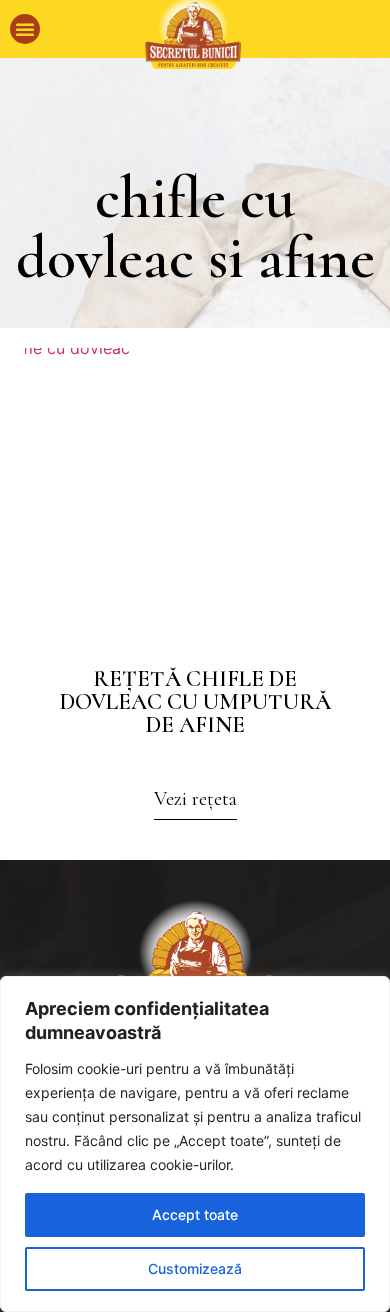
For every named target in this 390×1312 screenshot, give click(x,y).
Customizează (195, 1268)
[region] (195, 1144)
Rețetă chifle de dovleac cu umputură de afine (195, 702)
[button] (25, 29)
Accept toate (195, 1214)
